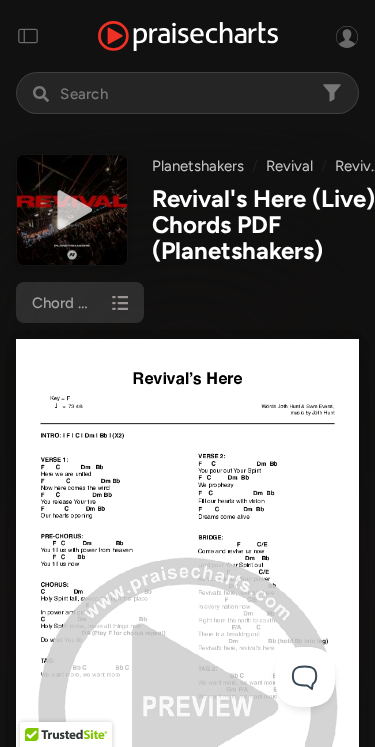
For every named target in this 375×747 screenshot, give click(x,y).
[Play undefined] (72, 210)
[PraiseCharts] (188, 36)
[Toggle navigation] (28, 36)
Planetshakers (198, 166)
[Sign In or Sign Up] (347, 36)
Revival (289, 166)
